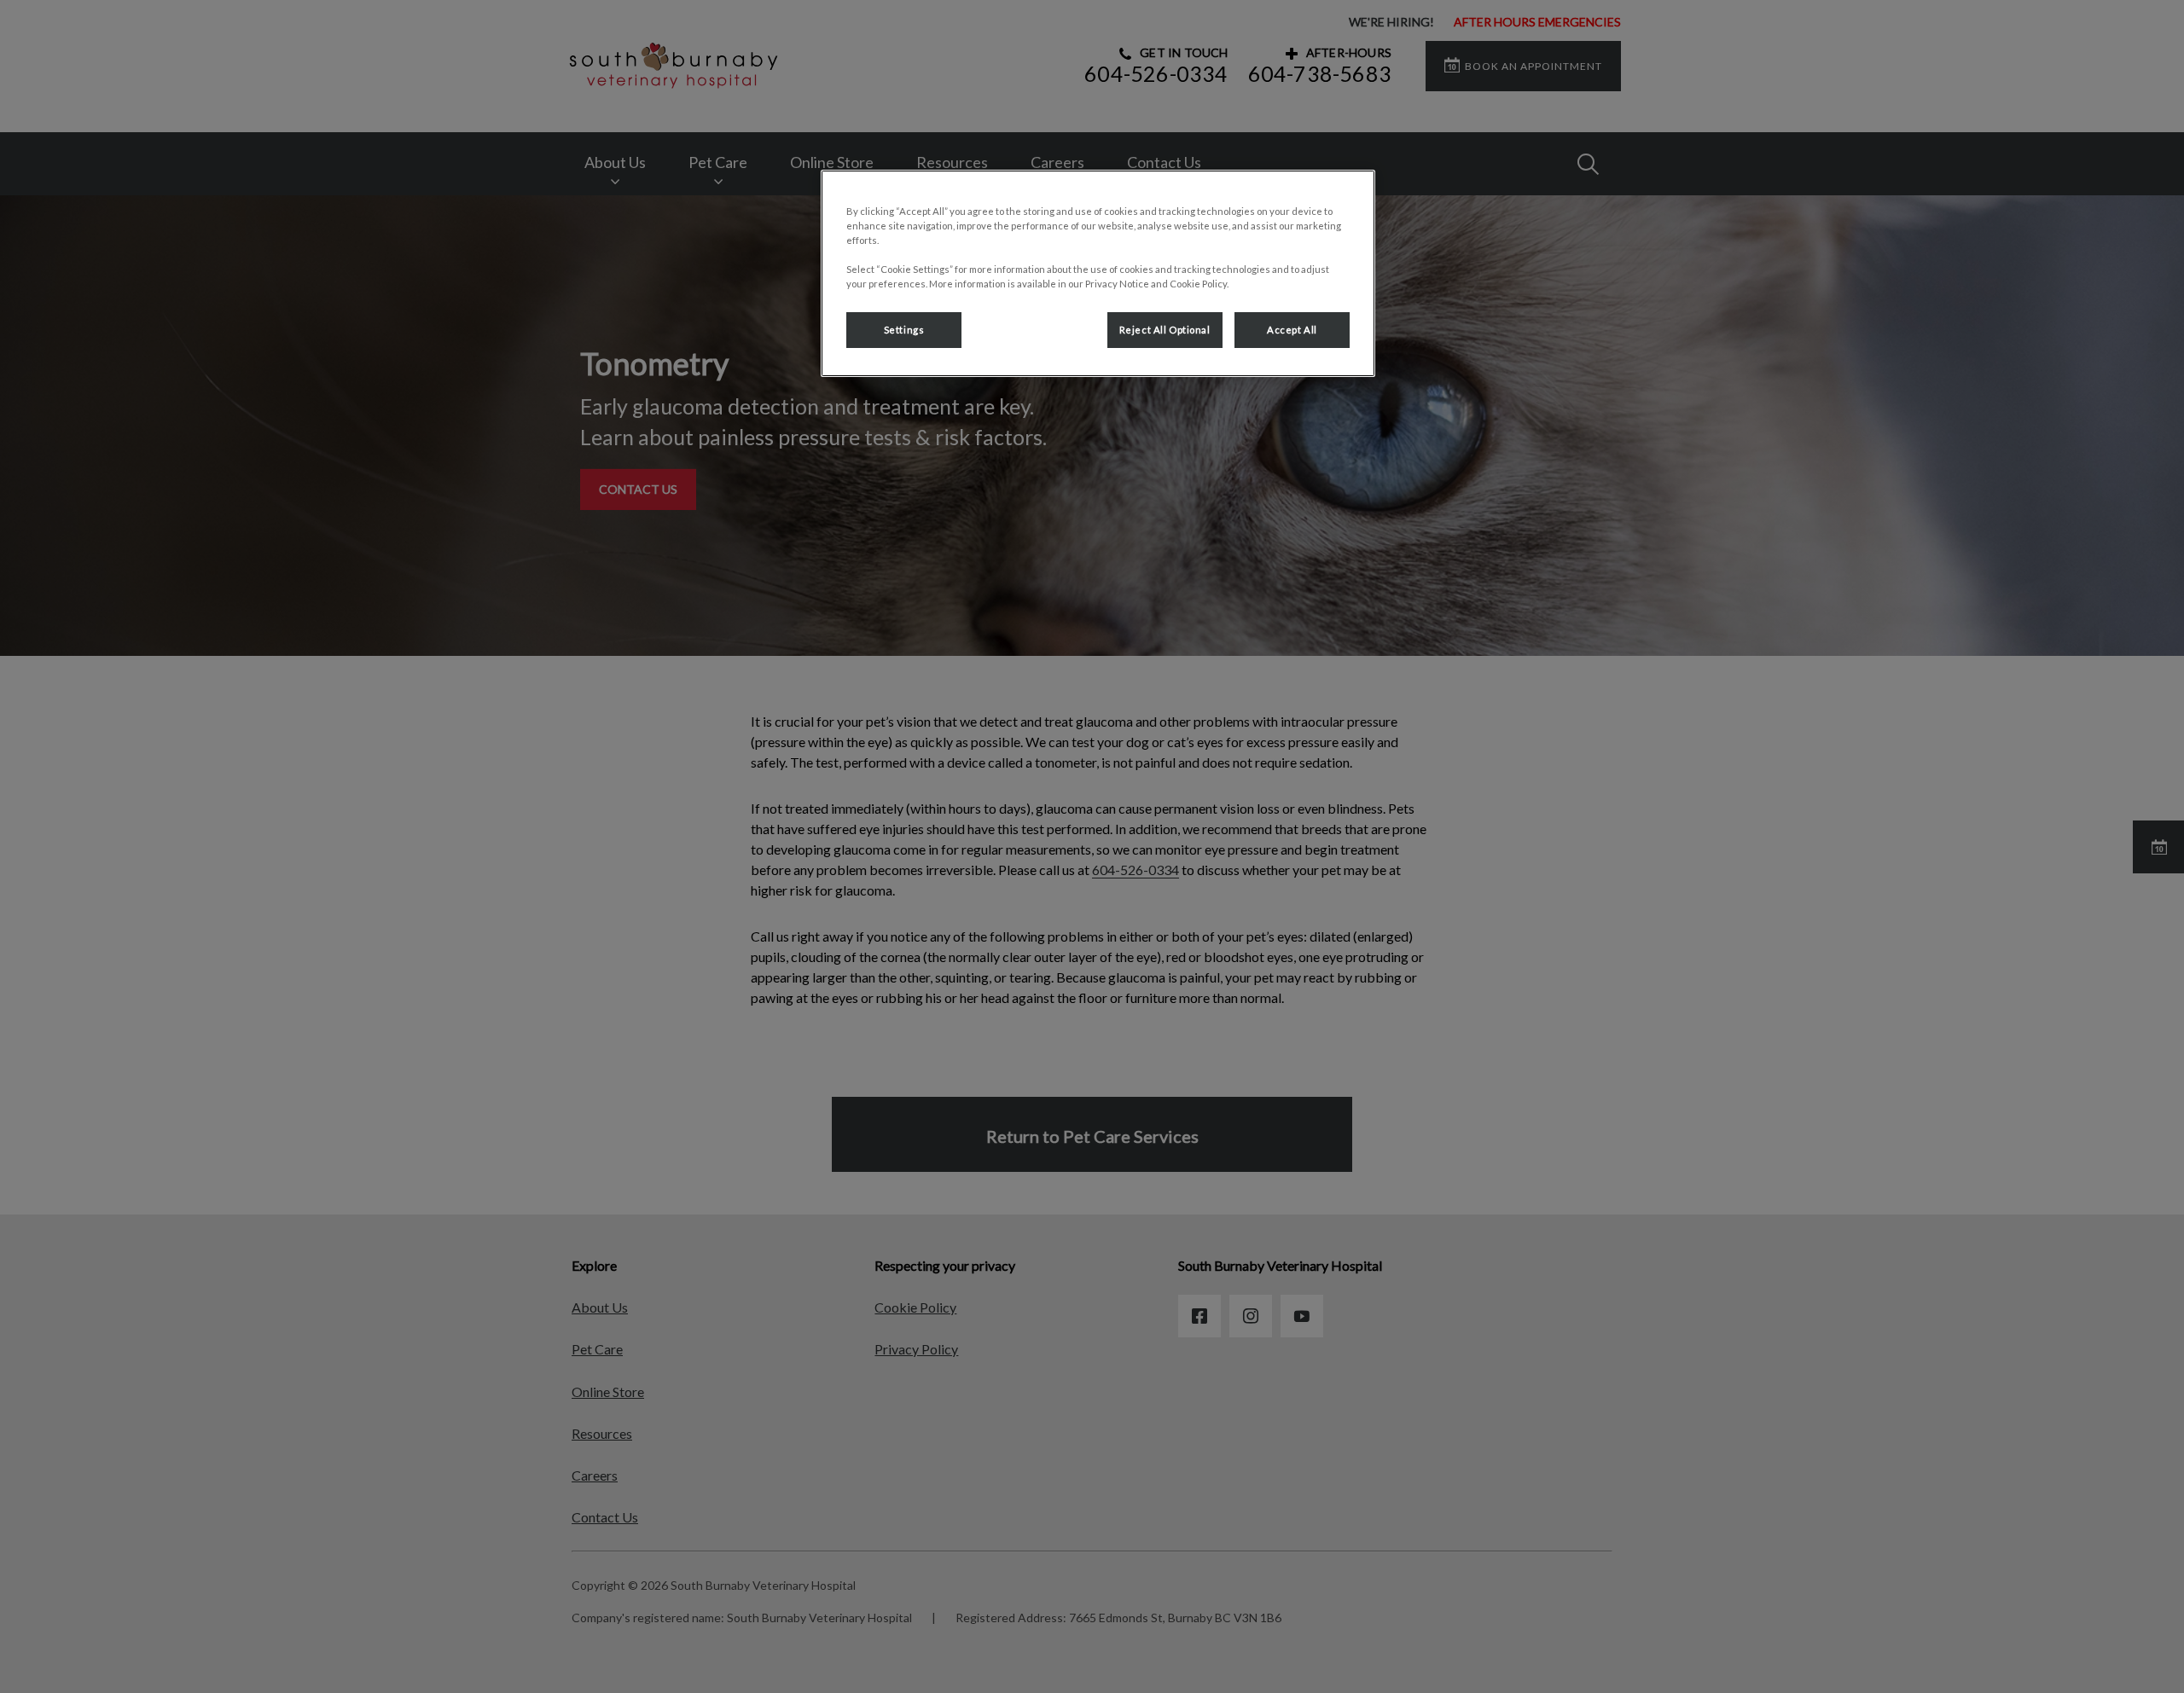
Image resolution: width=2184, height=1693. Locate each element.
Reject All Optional (1165, 330)
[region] (1098, 273)
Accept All (1292, 330)
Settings (904, 330)
